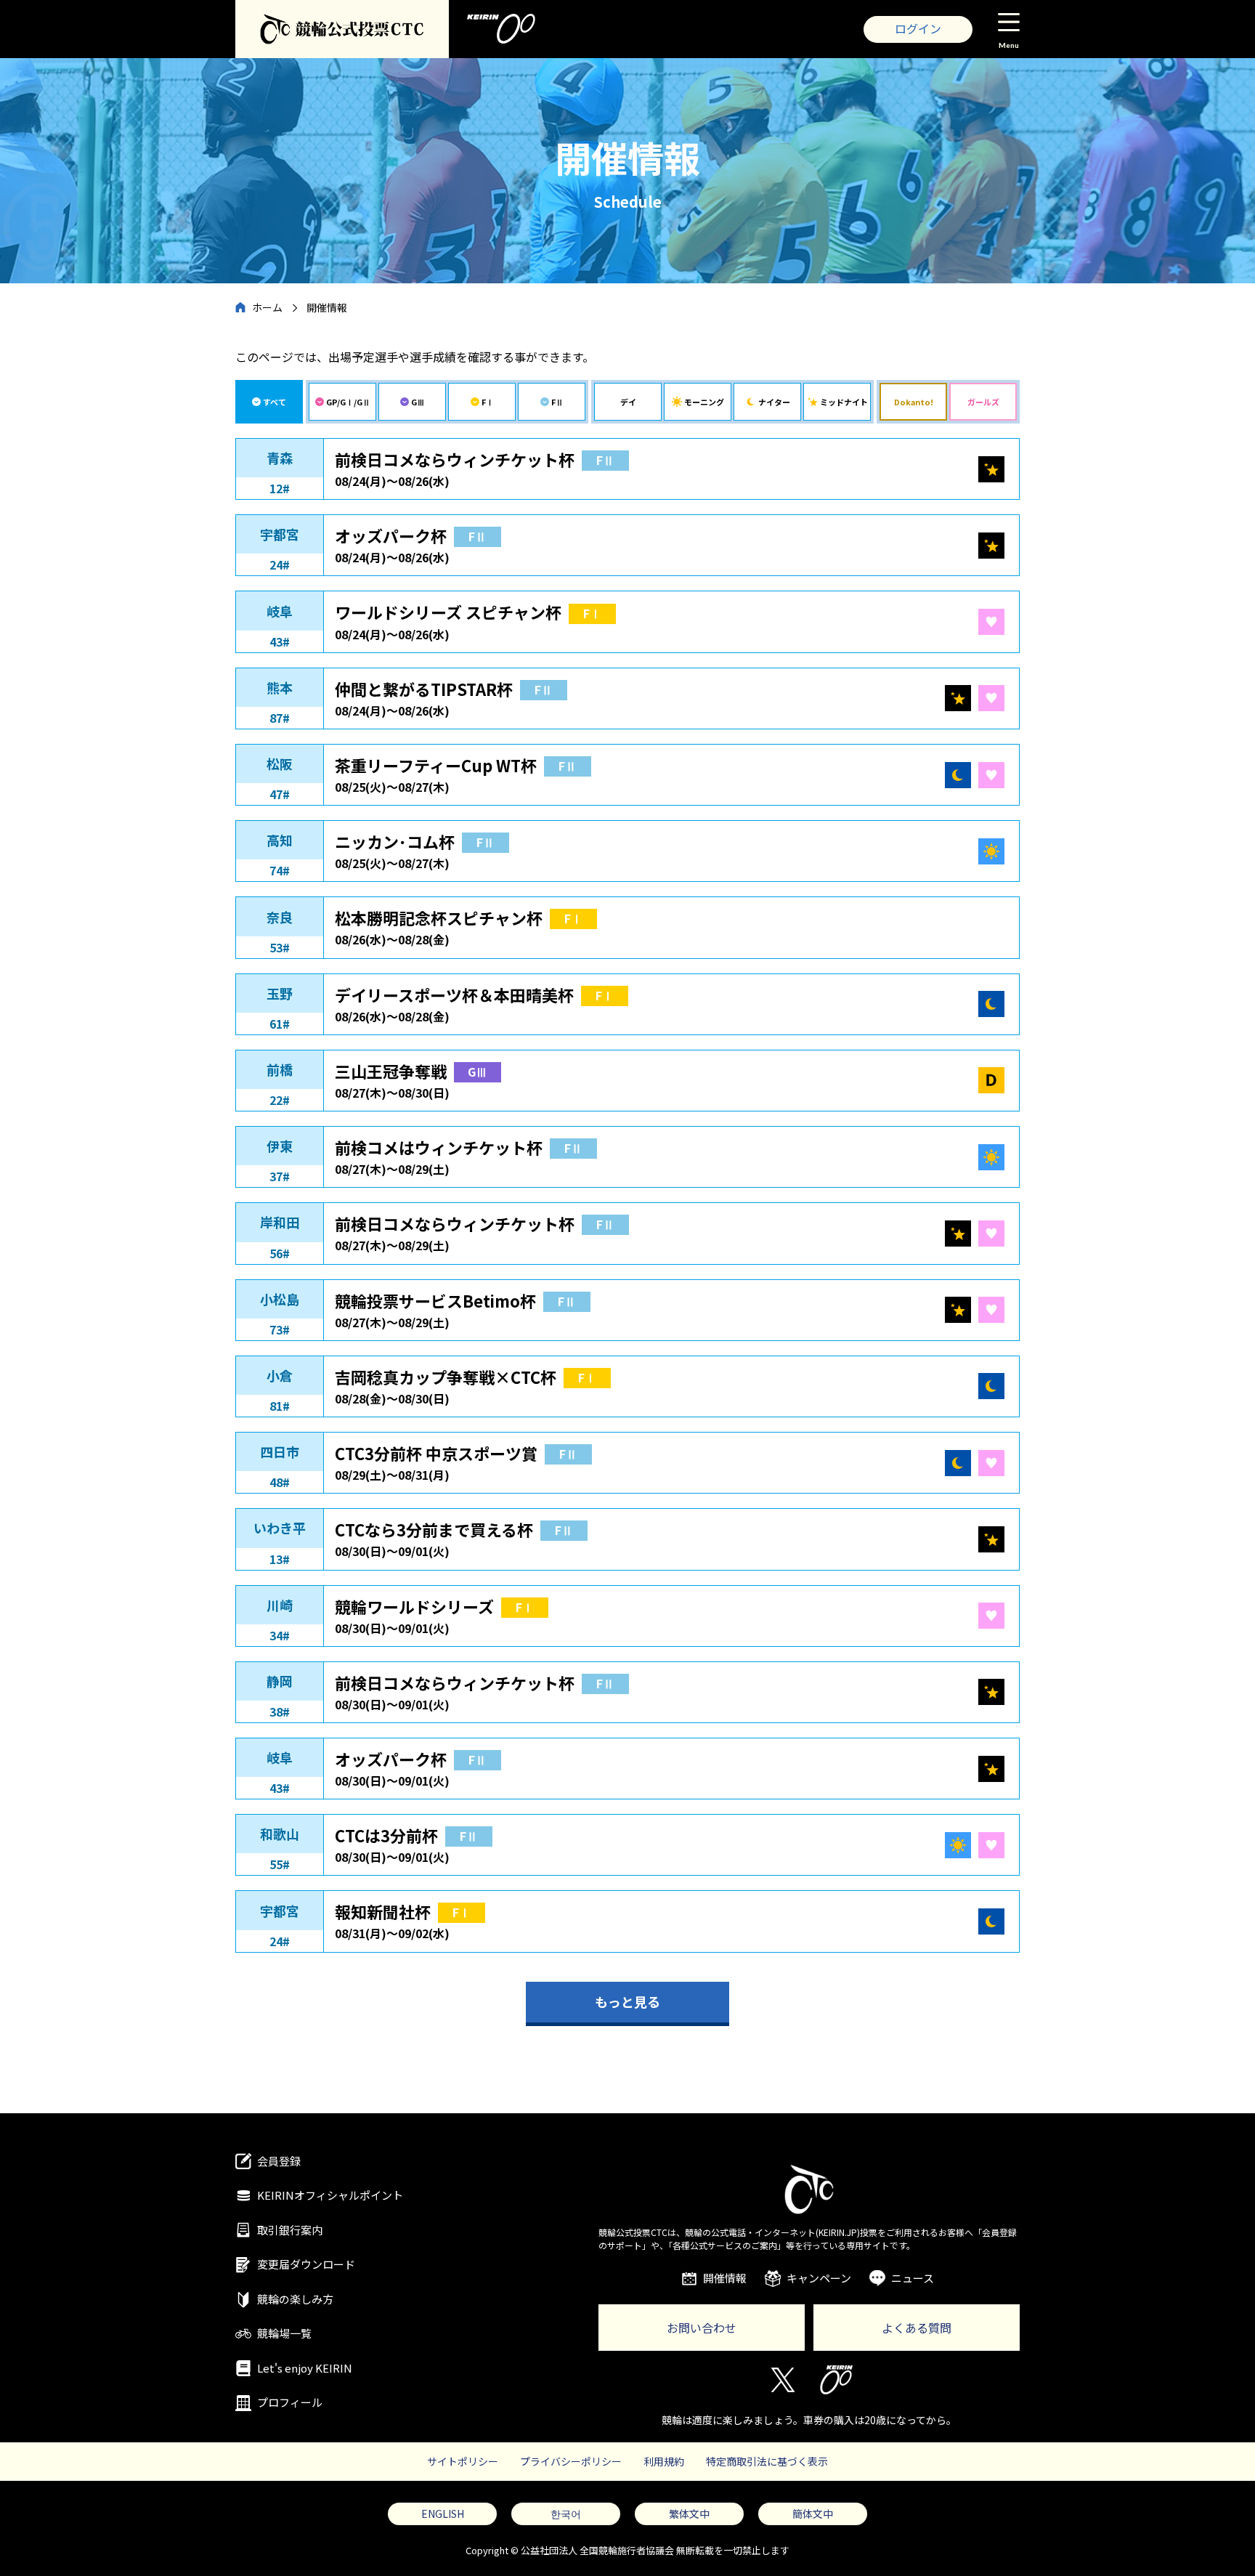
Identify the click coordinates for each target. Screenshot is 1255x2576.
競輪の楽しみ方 (295, 2299)
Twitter (782, 2380)
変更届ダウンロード (306, 2264)
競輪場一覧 (284, 2333)
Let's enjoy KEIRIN (305, 2368)
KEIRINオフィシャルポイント (330, 2195)
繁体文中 (689, 2514)
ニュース (913, 2278)
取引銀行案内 (290, 2230)
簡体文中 (813, 2514)
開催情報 (725, 2278)
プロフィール (290, 2402)
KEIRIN (836, 2380)
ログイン (918, 28)
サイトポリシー (463, 2461)
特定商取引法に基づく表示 (767, 2461)
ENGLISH (443, 2514)
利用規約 (664, 2461)
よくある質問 (917, 2328)
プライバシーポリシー (571, 2461)
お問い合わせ (702, 2328)
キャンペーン (819, 2278)
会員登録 (279, 2161)
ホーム (267, 307)
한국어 (566, 2514)
